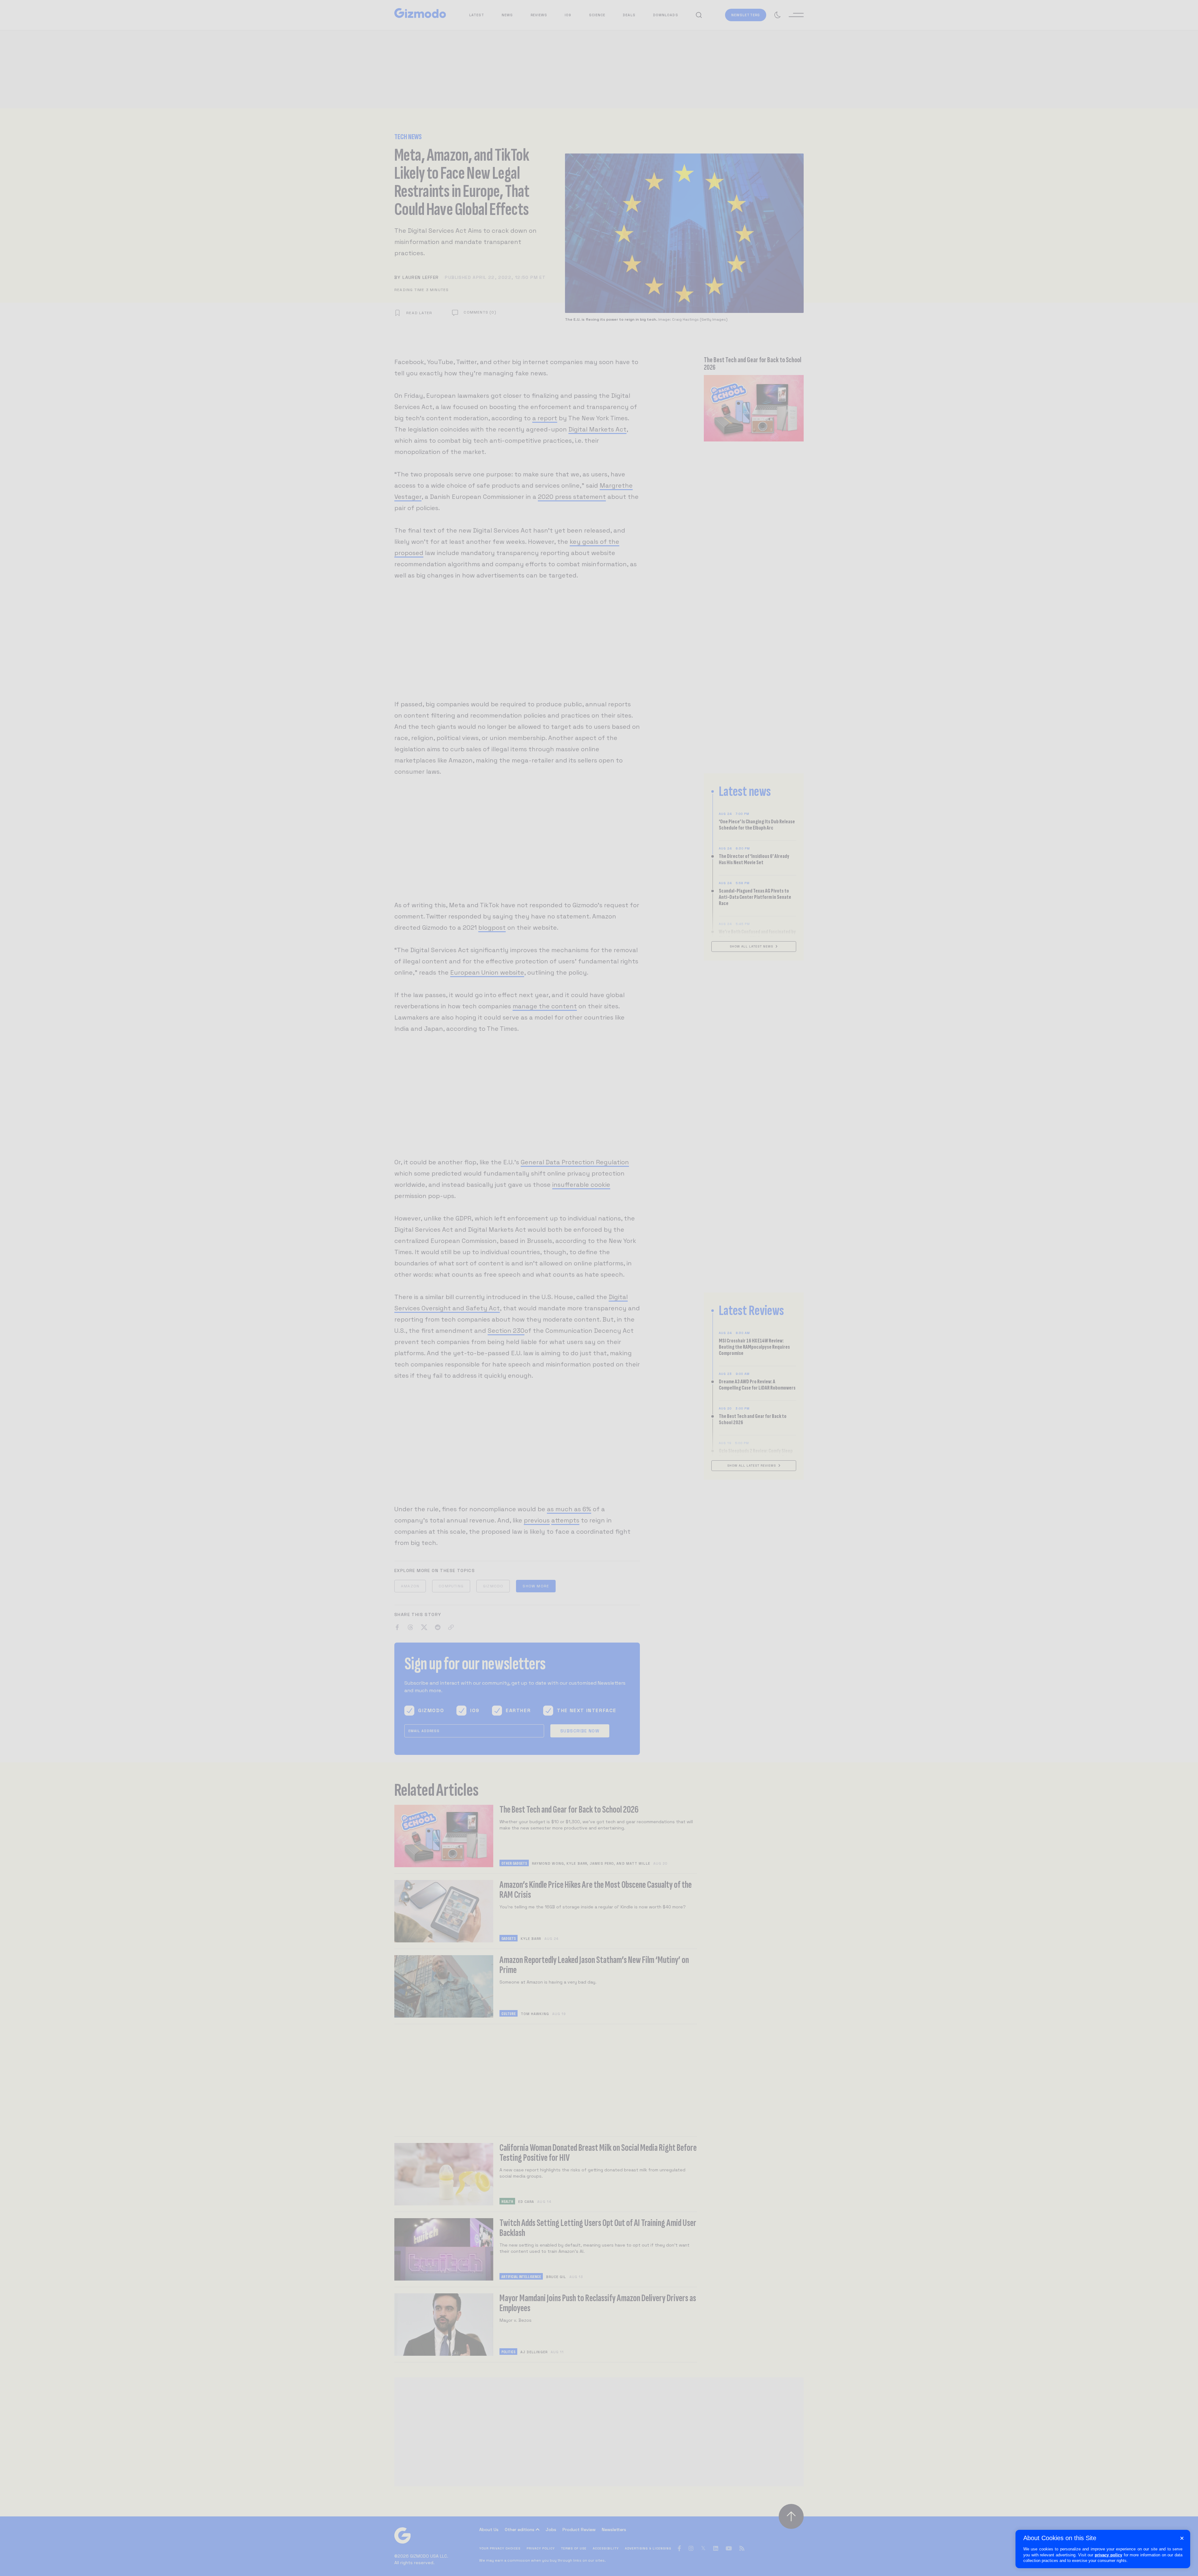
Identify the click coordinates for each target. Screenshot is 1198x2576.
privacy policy (1108, 2555)
